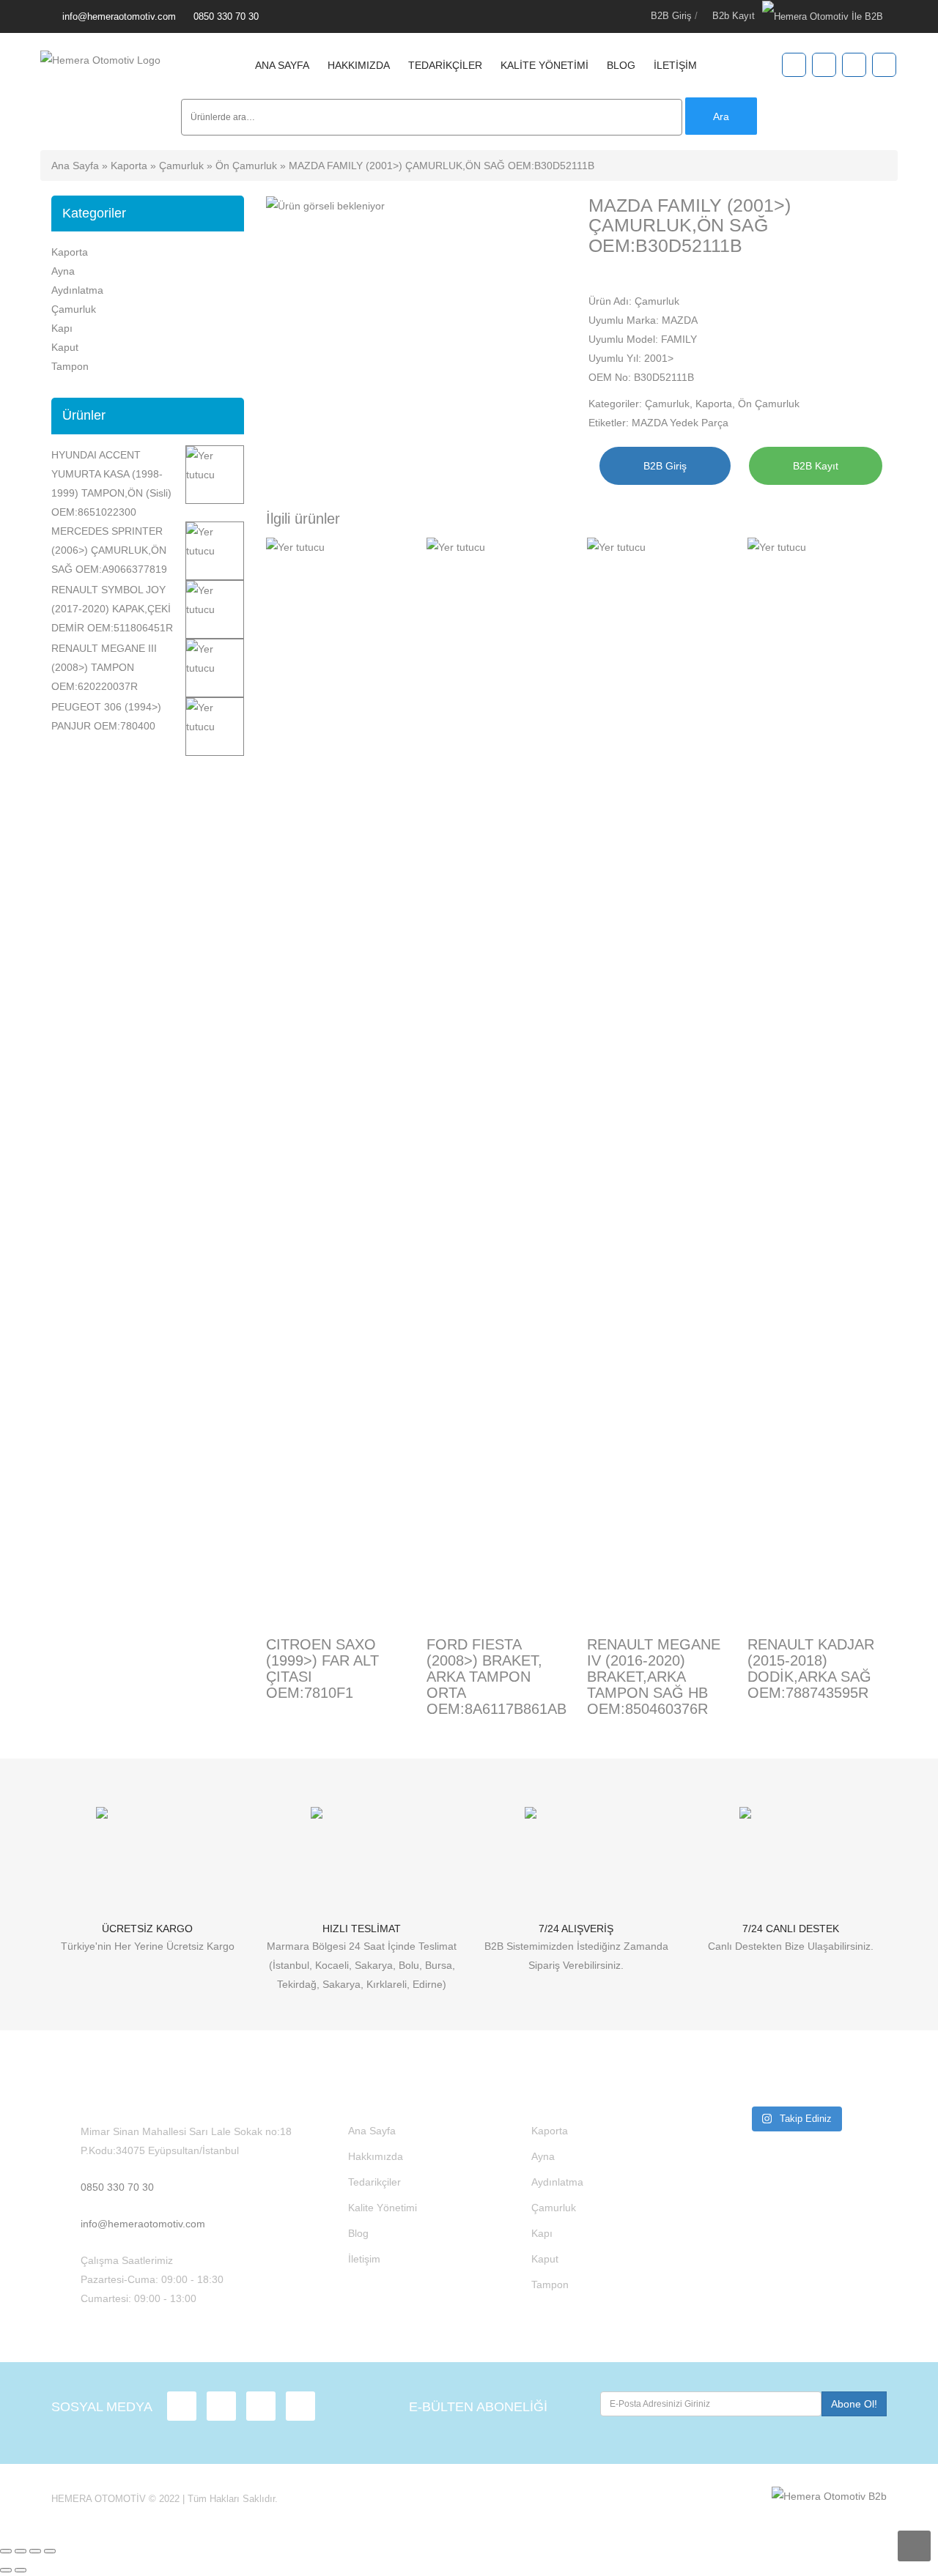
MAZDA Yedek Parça (680, 423)
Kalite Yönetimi (544, 65)
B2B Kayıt (816, 466)
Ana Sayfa (282, 65)
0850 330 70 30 (226, 16)
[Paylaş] (35, 2551)
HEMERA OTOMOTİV (99, 2499)
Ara (721, 116)
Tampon (70, 366)
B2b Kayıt (734, 16)
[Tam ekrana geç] (21, 2551)
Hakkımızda (359, 65)
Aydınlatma (77, 290)
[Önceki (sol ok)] (6, 2570)
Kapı (62, 328)
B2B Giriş (671, 16)
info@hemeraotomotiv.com (119, 16)
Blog (621, 65)
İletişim (675, 65)
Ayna (63, 271)
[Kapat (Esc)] (50, 2551)
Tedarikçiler (445, 65)
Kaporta (129, 166)
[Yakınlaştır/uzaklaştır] (6, 2551)
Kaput (65, 347)
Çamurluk (181, 166)
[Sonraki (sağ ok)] (21, 2570)
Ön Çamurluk (246, 166)
